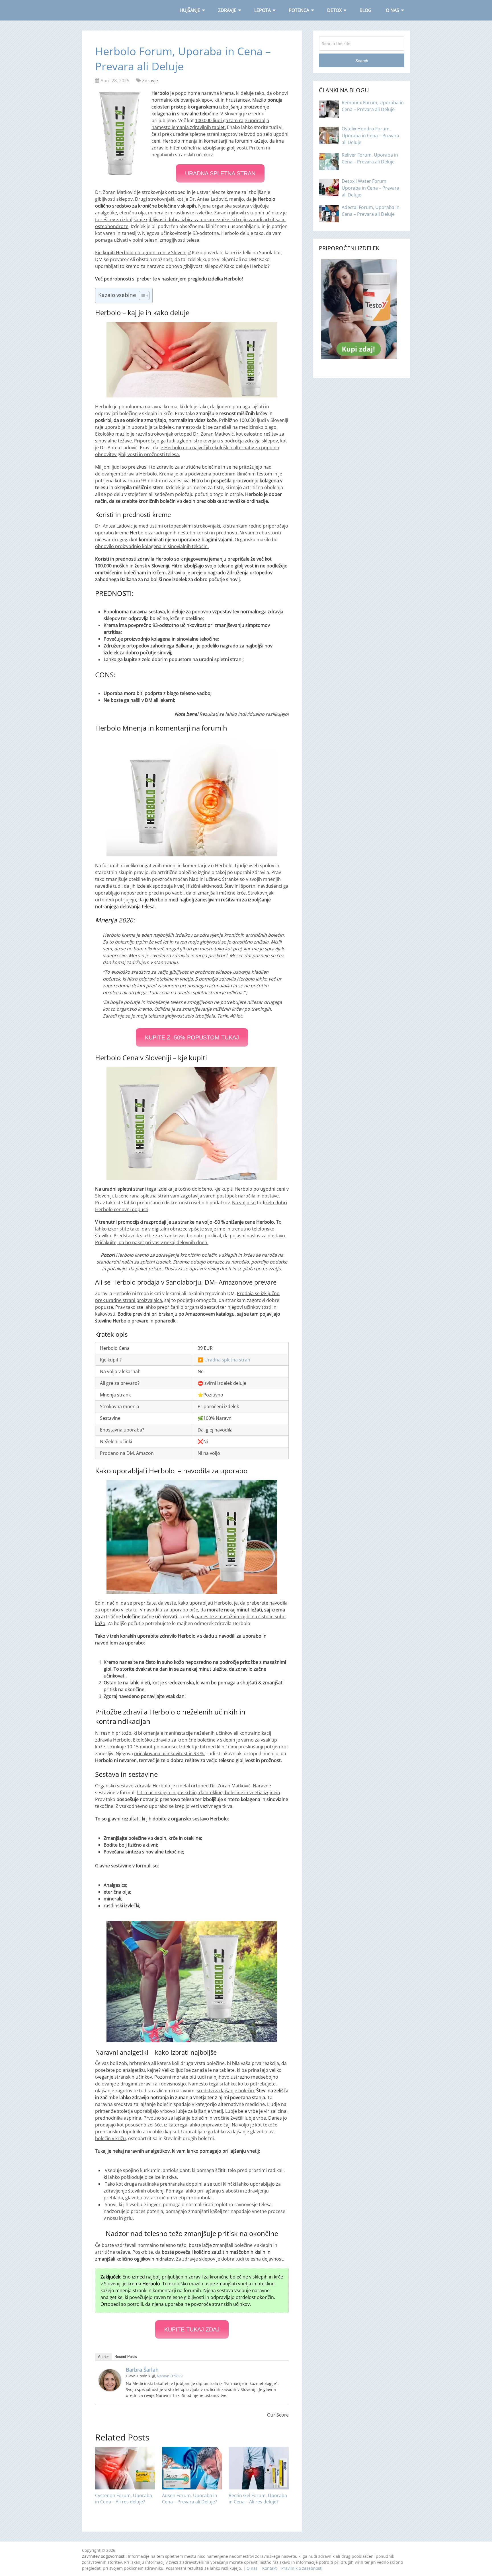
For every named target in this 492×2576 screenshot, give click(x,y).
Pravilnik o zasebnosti (302, 2568)
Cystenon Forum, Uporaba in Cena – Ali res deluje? (124, 2499)
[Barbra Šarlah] (110, 2390)
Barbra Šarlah (142, 2370)
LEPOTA (263, 10)
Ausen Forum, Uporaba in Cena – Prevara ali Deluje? (190, 2499)
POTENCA (299, 10)
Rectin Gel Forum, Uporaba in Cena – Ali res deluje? (258, 2499)
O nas (252, 2568)
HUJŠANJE (190, 10)
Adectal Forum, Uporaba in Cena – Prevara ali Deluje (371, 211)
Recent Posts (126, 2357)
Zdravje (150, 81)
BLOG (366, 10)
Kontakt (269, 2568)
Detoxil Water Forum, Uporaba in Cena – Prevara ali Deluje (370, 188)
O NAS (392, 10)
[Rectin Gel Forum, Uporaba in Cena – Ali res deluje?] (259, 2468)
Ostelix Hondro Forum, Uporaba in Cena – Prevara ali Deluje (370, 136)
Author (103, 2357)
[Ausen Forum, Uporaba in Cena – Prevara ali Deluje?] (192, 2468)
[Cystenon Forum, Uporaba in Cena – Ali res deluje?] (125, 2468)
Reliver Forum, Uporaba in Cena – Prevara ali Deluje (370, 158)
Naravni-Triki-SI (170, 2376)
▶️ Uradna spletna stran (224, 1360)
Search (362, 61)
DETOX (334, 10)
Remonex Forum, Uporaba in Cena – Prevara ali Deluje (373, 106)
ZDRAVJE (227, 10)
